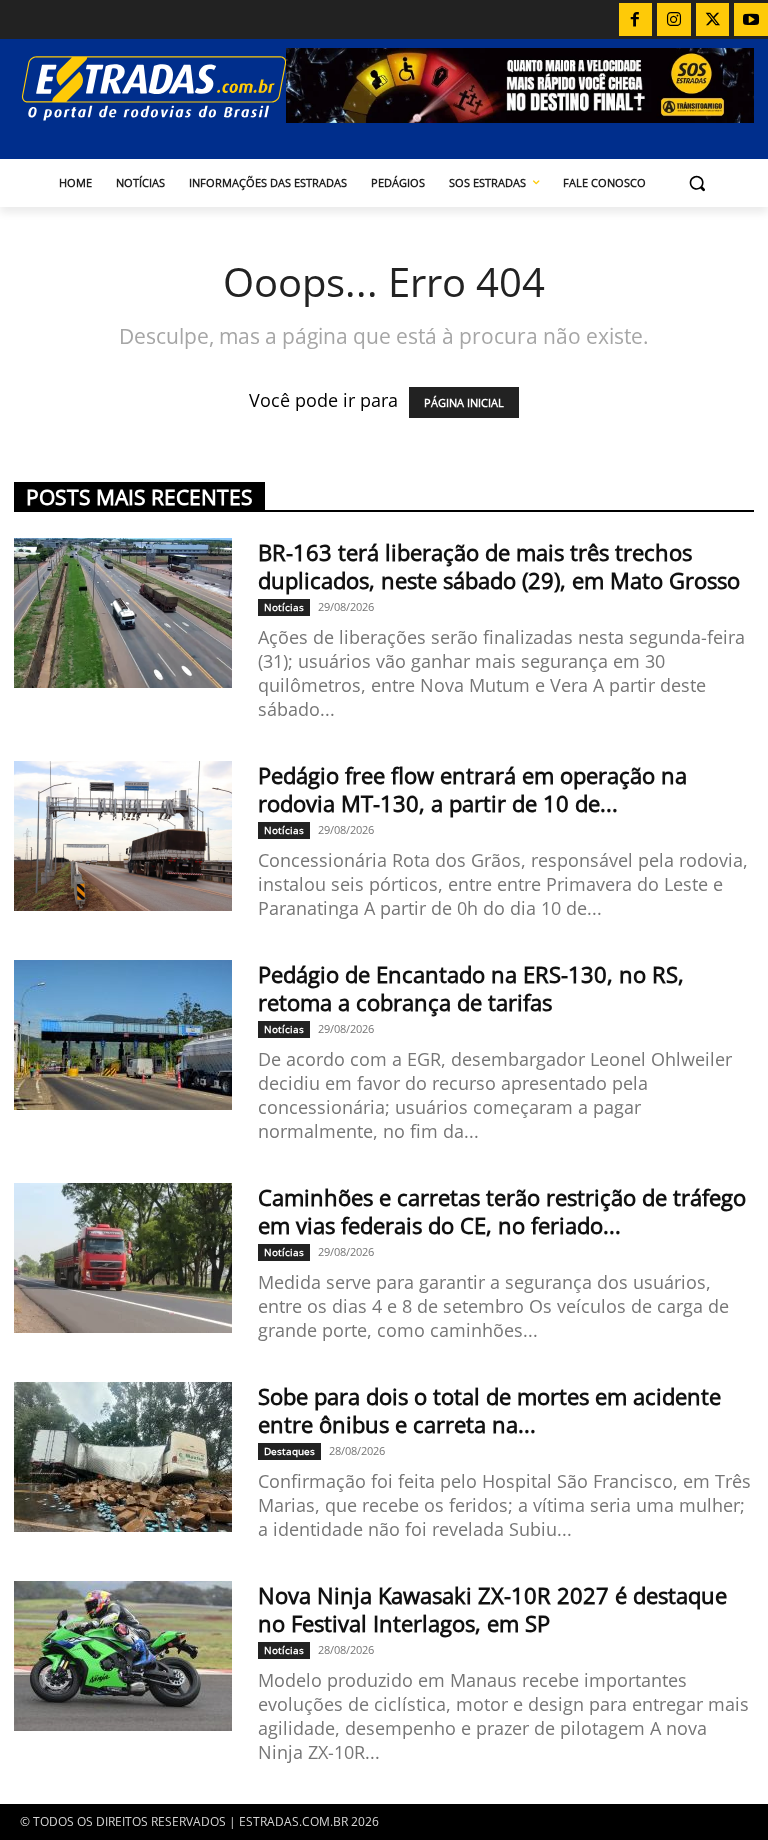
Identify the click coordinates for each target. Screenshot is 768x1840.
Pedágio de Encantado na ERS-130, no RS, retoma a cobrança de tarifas (471, 988)
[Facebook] (636, 20)
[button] (697, 183)
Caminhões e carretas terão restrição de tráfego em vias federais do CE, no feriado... (502, 1211)
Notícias (284, 607)
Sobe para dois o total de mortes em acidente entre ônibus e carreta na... (489, 1410)
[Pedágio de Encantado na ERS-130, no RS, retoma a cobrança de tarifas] (123, 1035)
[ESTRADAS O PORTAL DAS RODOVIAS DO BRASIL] (150, 87)
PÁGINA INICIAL (464, 402)
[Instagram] (674, 20)
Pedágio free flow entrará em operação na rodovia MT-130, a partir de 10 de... (472, 789)
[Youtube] (751, 20)
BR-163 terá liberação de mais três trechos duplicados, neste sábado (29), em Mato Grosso (499, 566)
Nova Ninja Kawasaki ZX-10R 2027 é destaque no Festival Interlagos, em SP (492, 1609)
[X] (713, 20)
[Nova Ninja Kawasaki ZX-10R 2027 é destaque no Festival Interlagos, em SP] (123, 1656)
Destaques (289, 1451)
